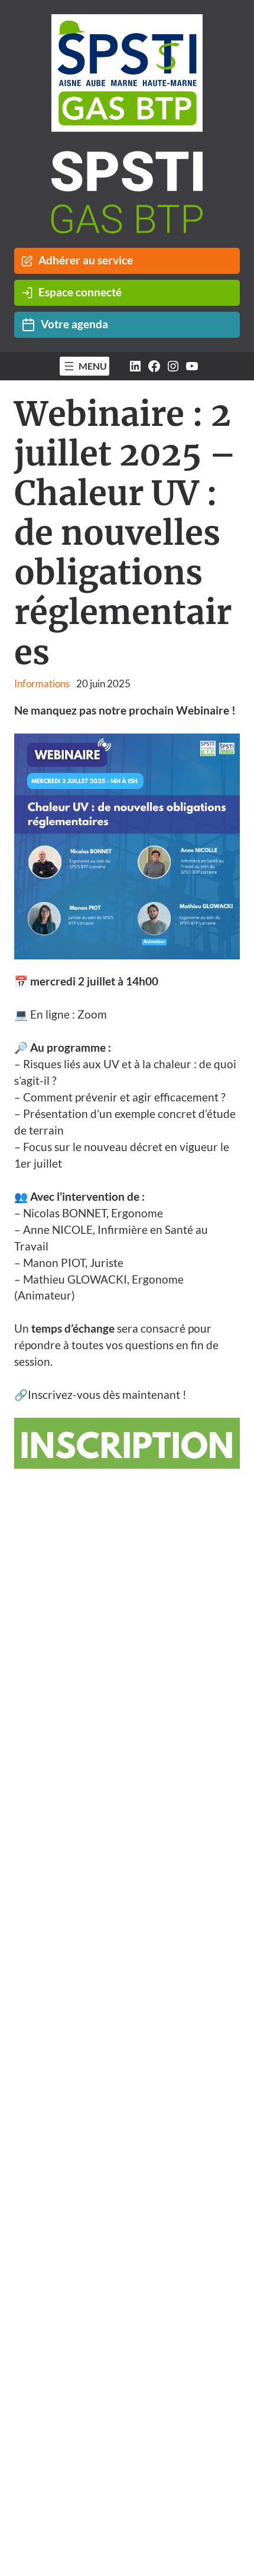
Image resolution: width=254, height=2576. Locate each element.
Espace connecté (80, 292)
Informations (42, 683)
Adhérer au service (86, 260)
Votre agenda (74, 324)
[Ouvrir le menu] (85, 366)
